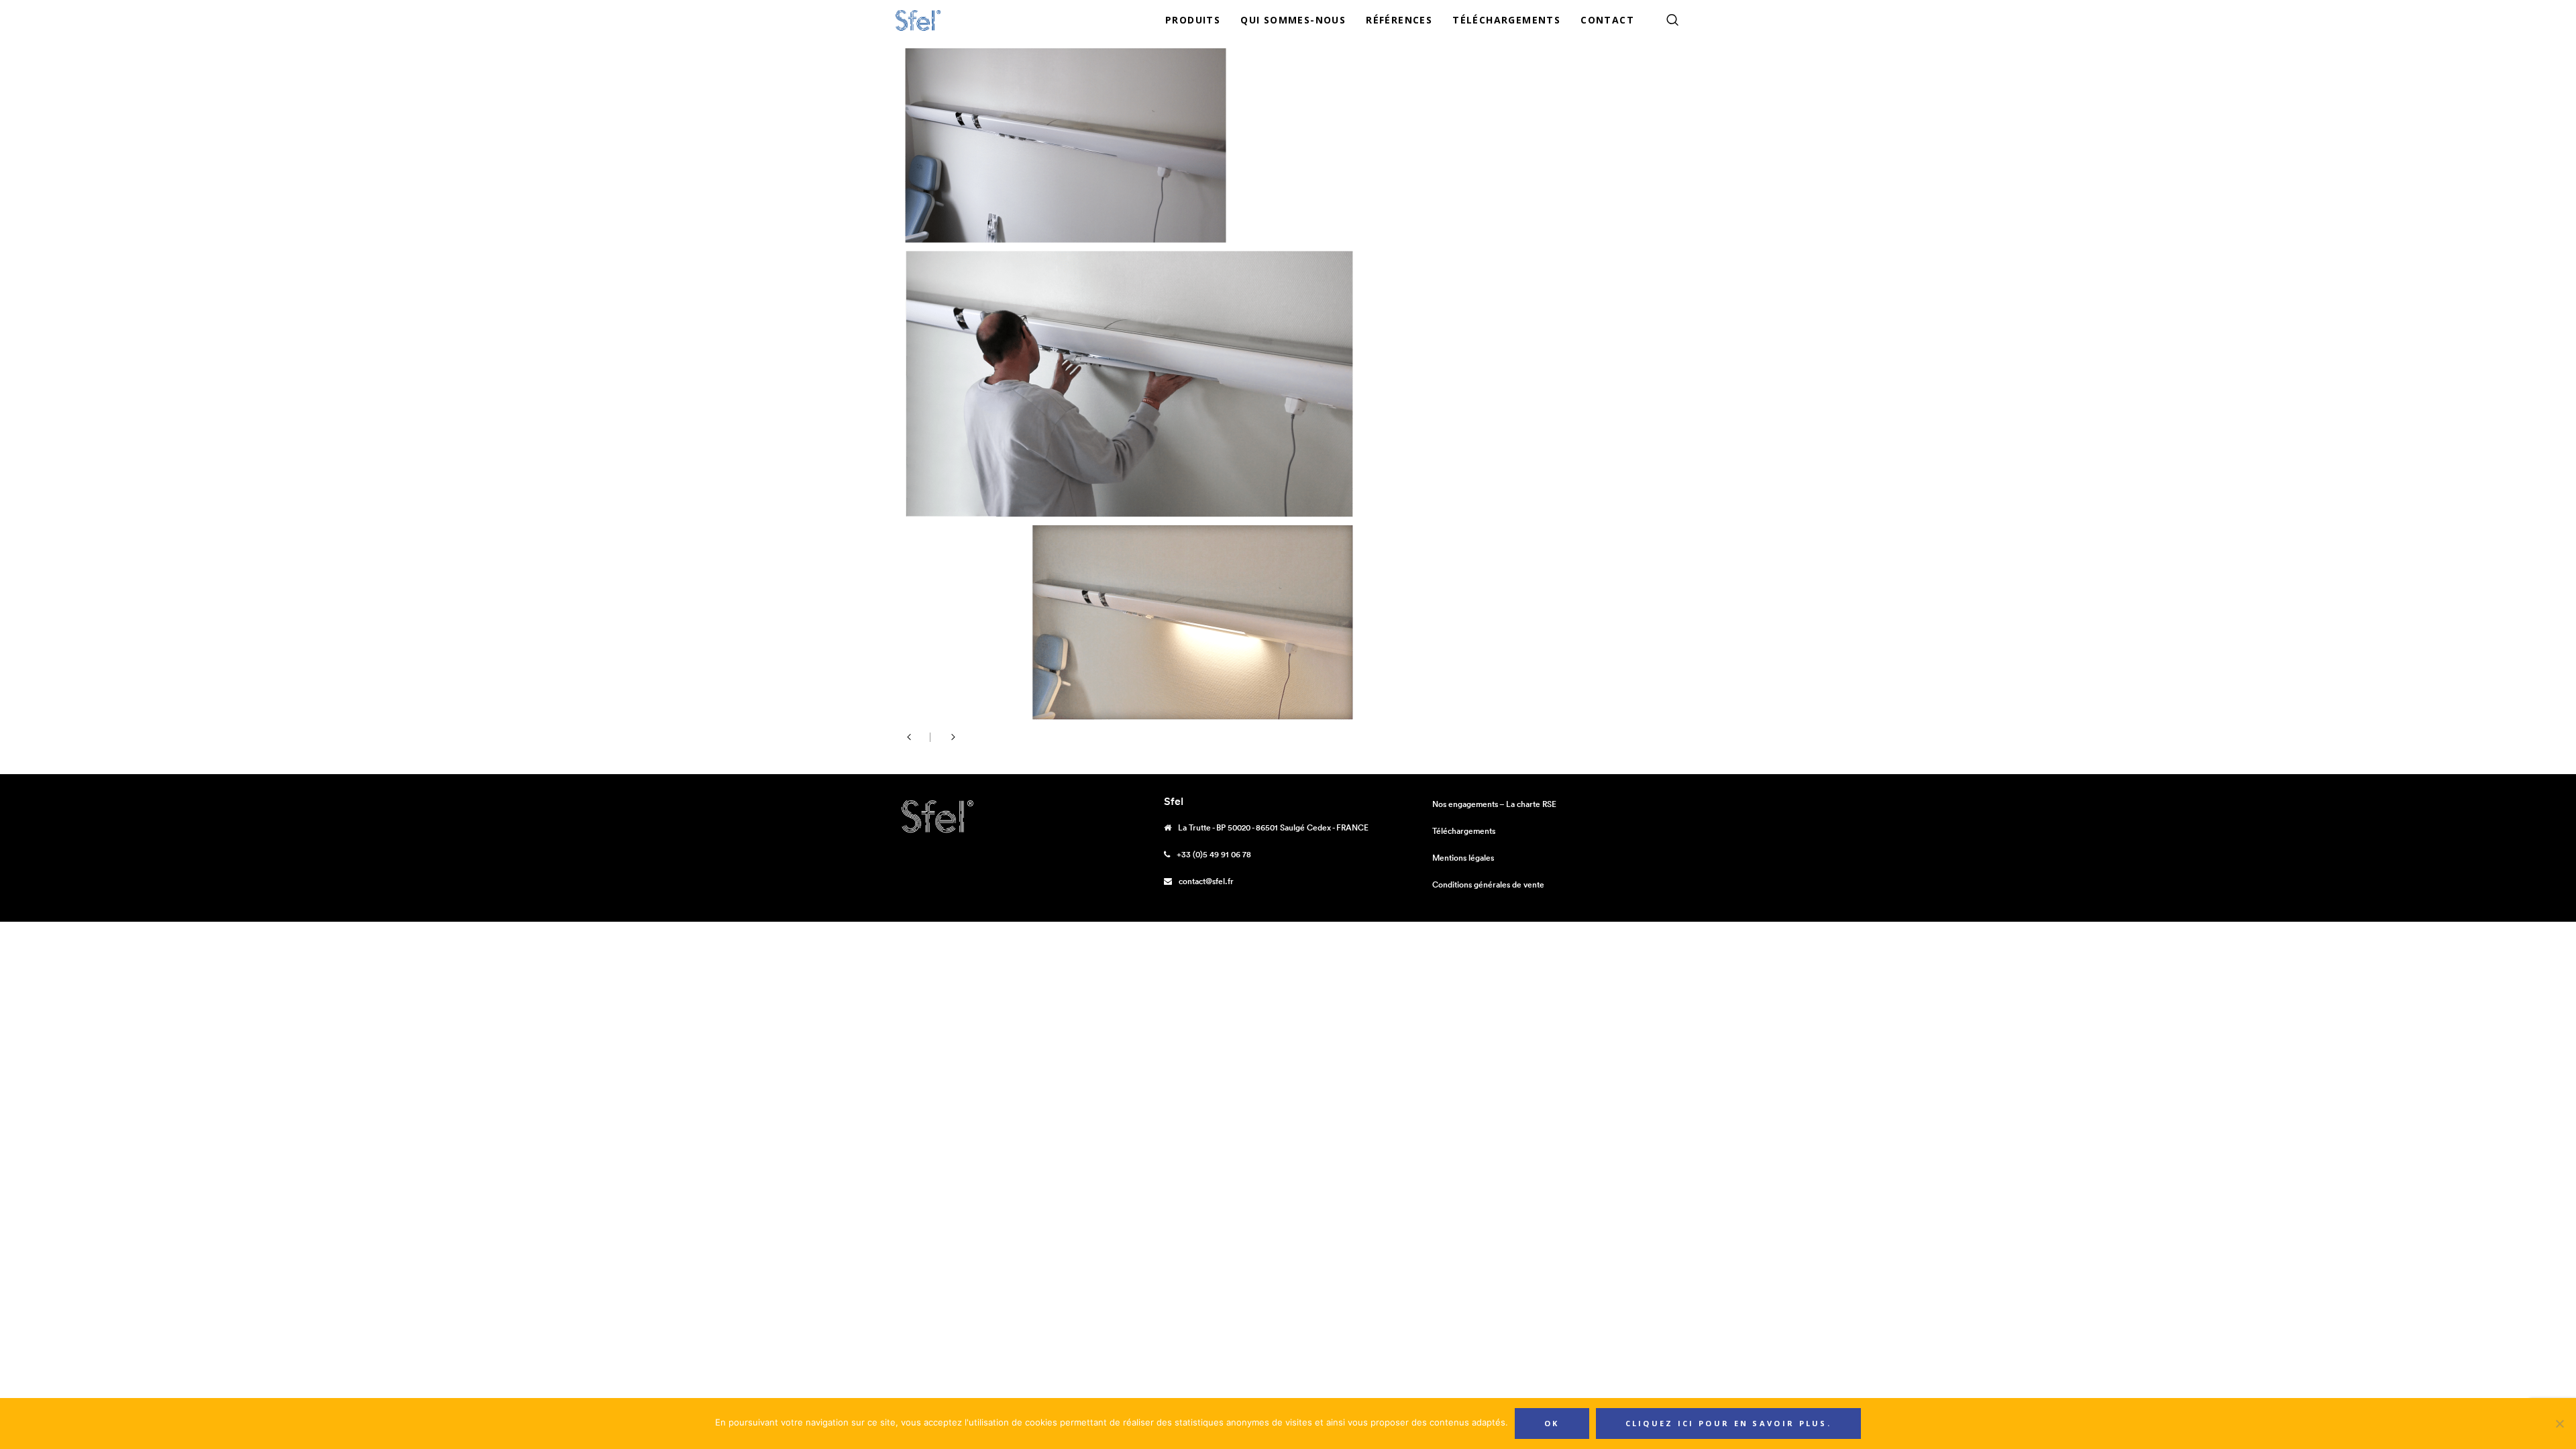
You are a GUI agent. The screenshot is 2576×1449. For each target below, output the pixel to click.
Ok (1552, 1423)
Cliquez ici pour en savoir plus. (1729, 1423)
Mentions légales (1463, 858)
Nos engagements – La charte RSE (1494, 804)
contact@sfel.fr (1206, 881)
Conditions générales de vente (1488, 884)
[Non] (2559, 1424)
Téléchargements (1464, 831)
